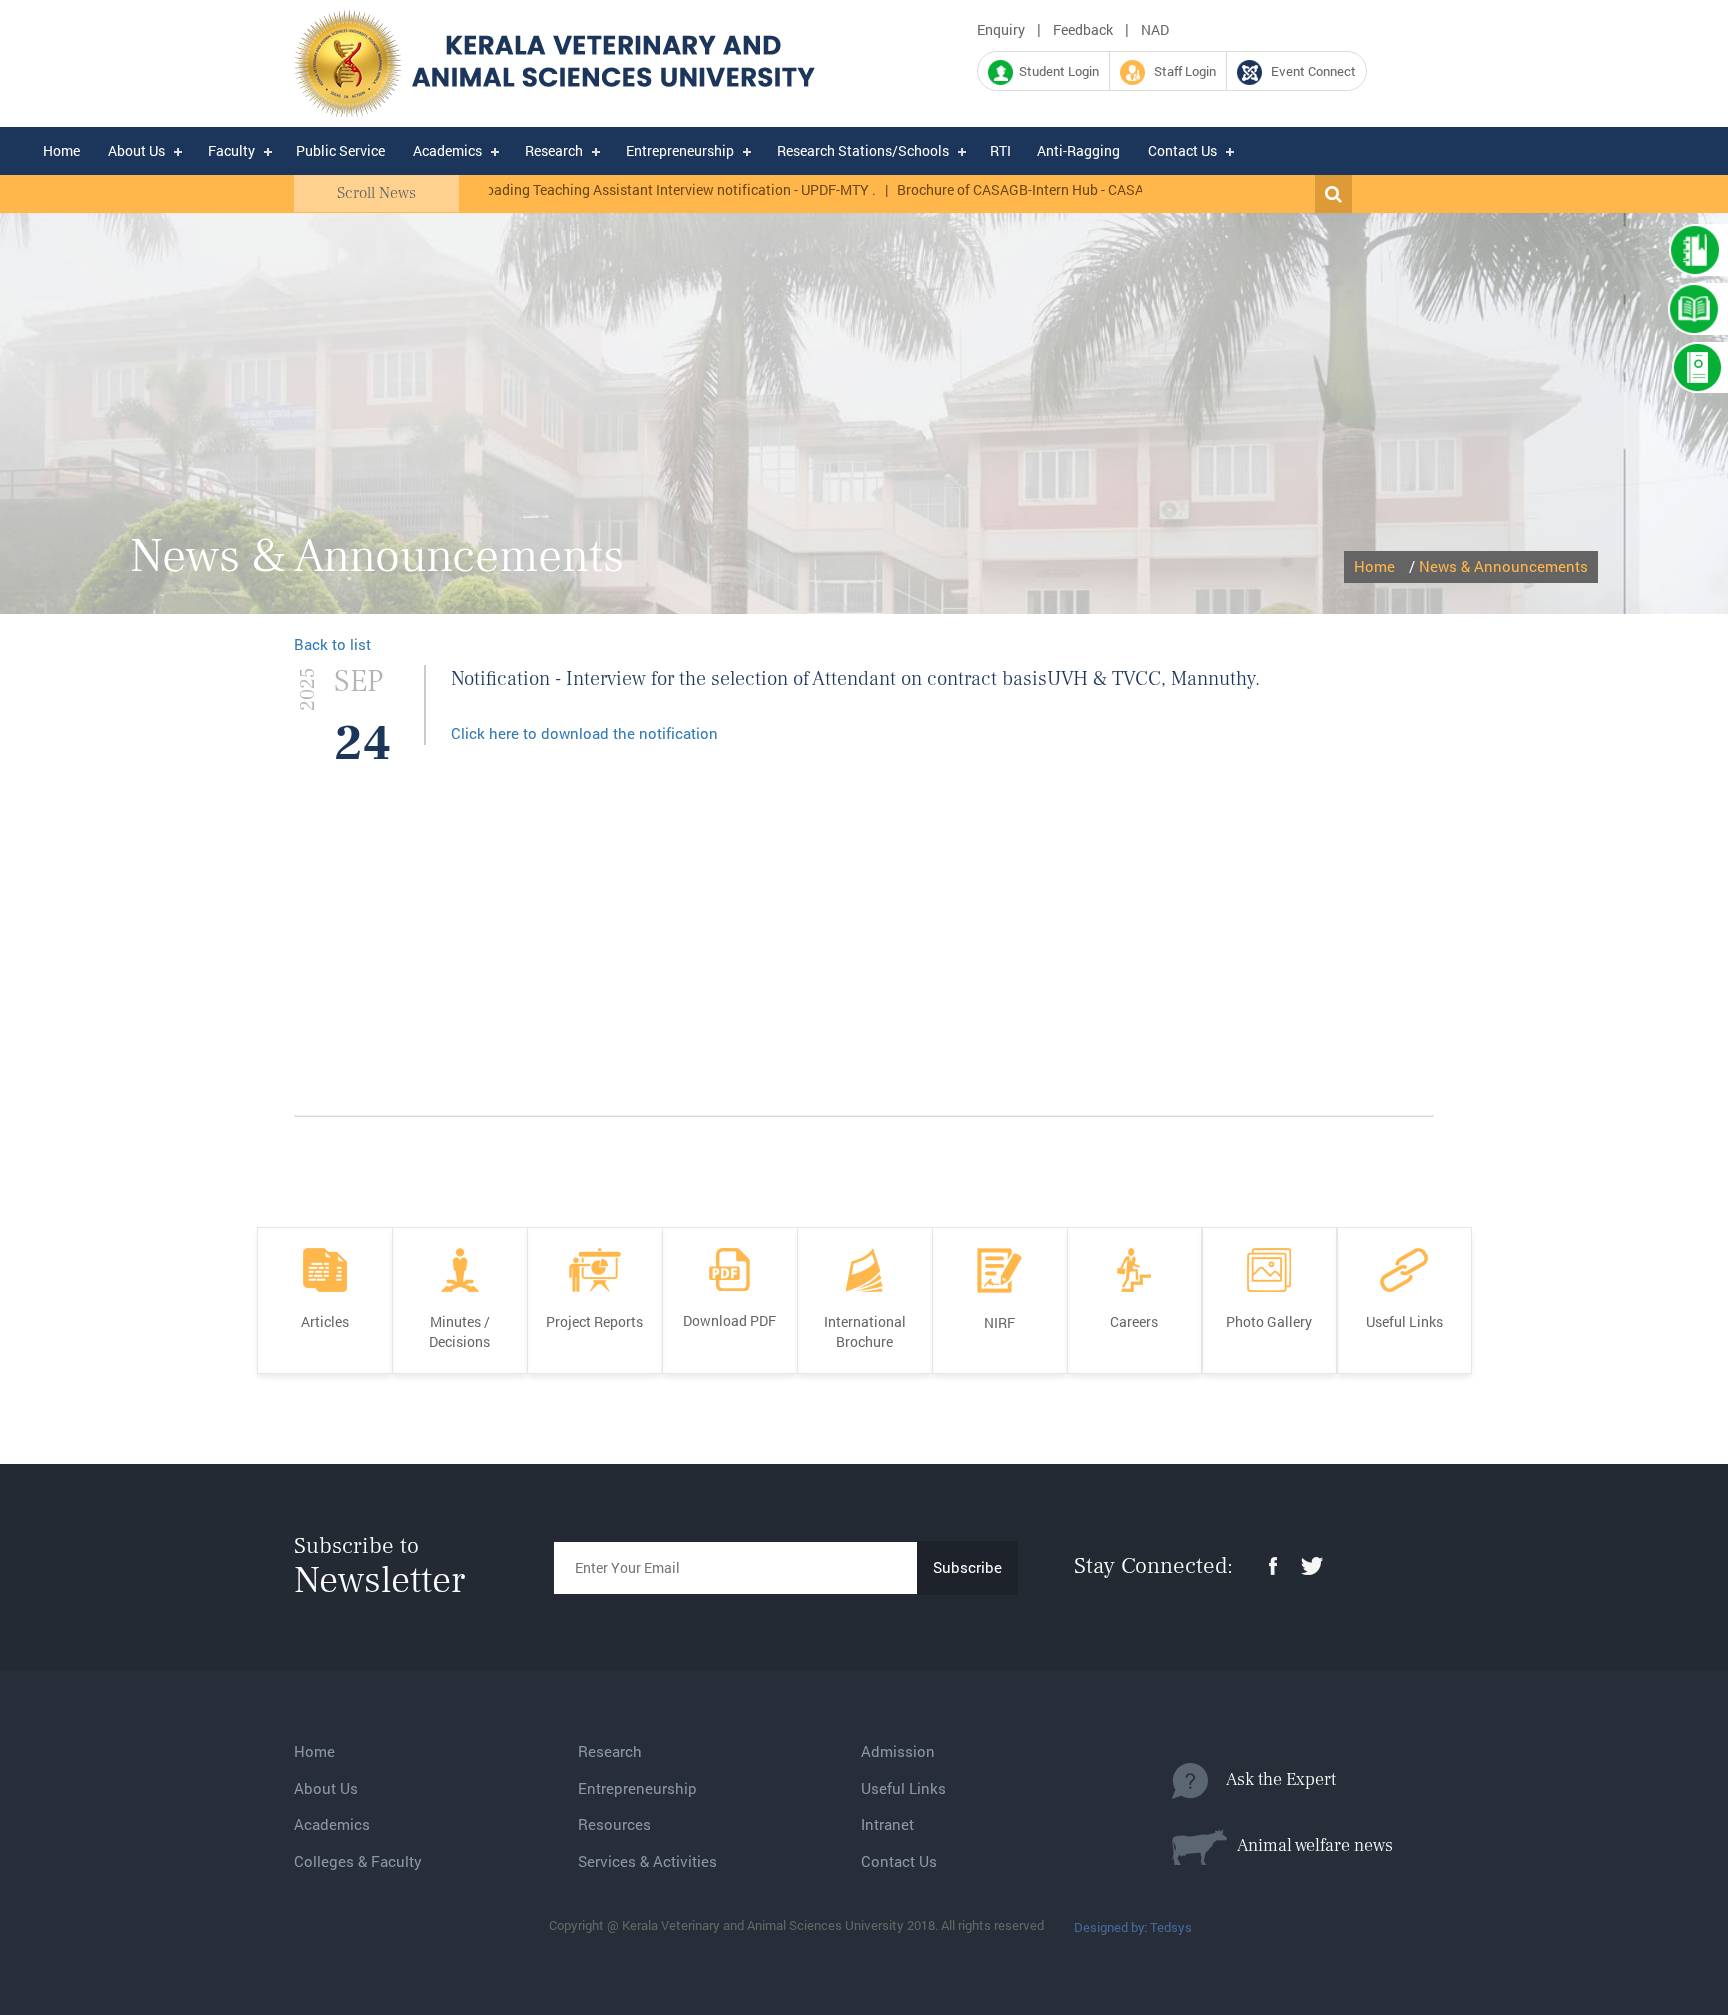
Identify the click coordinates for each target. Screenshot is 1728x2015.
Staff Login (1180, 71)
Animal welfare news (1310, 1845)
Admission (898, 1751)
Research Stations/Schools (863, 150)
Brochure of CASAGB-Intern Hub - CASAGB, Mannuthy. (1022, 189)
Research (554, 150)
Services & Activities (647, 1861)
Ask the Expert (1272, 1779)
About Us (136, 150)
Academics (447, 150)
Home (61, 150)
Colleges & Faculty (358, 1861)
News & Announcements (1503, 566)
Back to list (332, 644)
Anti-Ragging (1078, 150)
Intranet (887, 1824)
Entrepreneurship (680, 150)
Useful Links (903, 1788)
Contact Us (1182, 150)
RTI (1000, 150)
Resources (614, 1824)
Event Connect (1309, 71)
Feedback (1083, 29)
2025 (308, 689)
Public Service (340, 150)
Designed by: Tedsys (1133, 1927)
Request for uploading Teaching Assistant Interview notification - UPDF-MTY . (589, 189)
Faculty (231, 150)
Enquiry (1001, 29)
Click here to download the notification (584, 733)
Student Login (1056, 71)
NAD (1155, 29)
